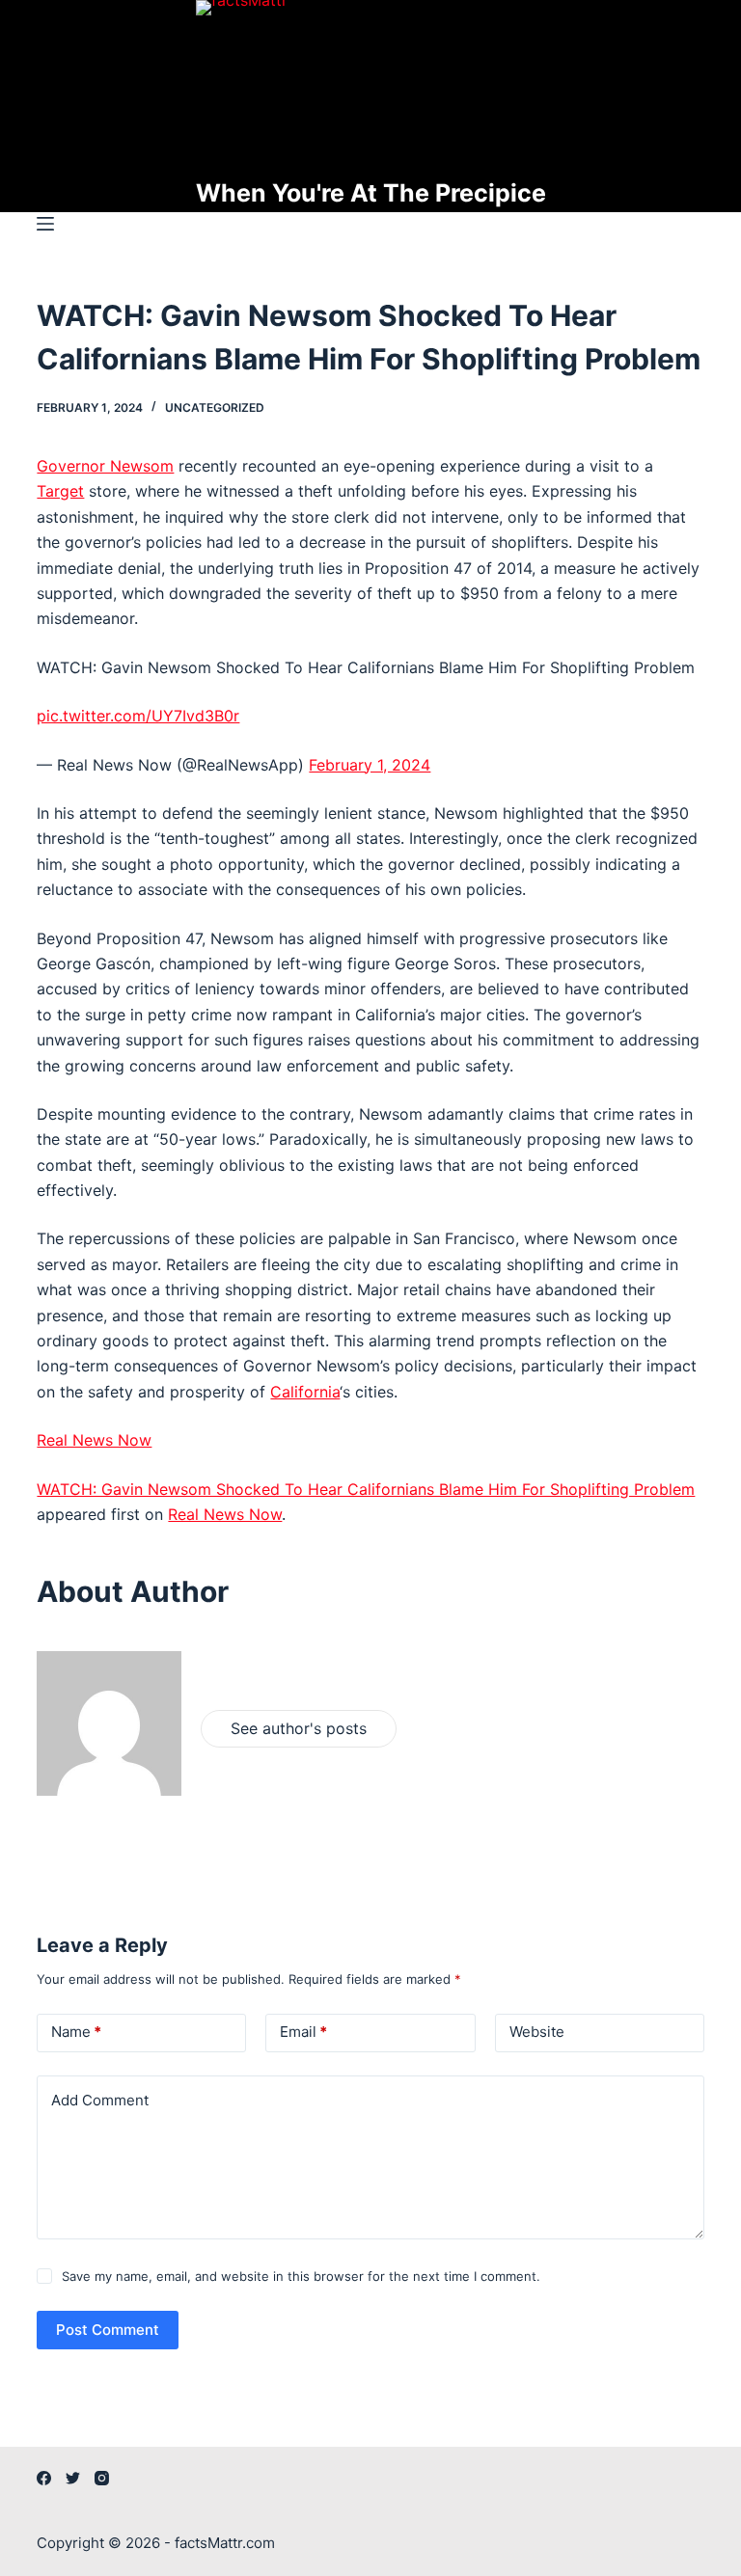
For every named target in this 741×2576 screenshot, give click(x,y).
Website (537, 2032)
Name (76, 2032)
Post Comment (108, 2330)
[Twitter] (73, 2478)
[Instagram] (102, 2478)
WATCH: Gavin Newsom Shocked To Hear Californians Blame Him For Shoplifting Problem (366, 1489)
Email (303, 2032)
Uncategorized (215, 407)
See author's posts (299, 1728)
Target (60, 491)
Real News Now (94, 1440)
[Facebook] (44, 2478)
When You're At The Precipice (371, 193)
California (305, 1392)
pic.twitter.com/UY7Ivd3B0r (138, 716)
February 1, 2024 (370, 765)
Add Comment (100, 2100)
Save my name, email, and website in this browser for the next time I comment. (301, 2276)
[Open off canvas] (45, 224)
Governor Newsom (105, 466)
